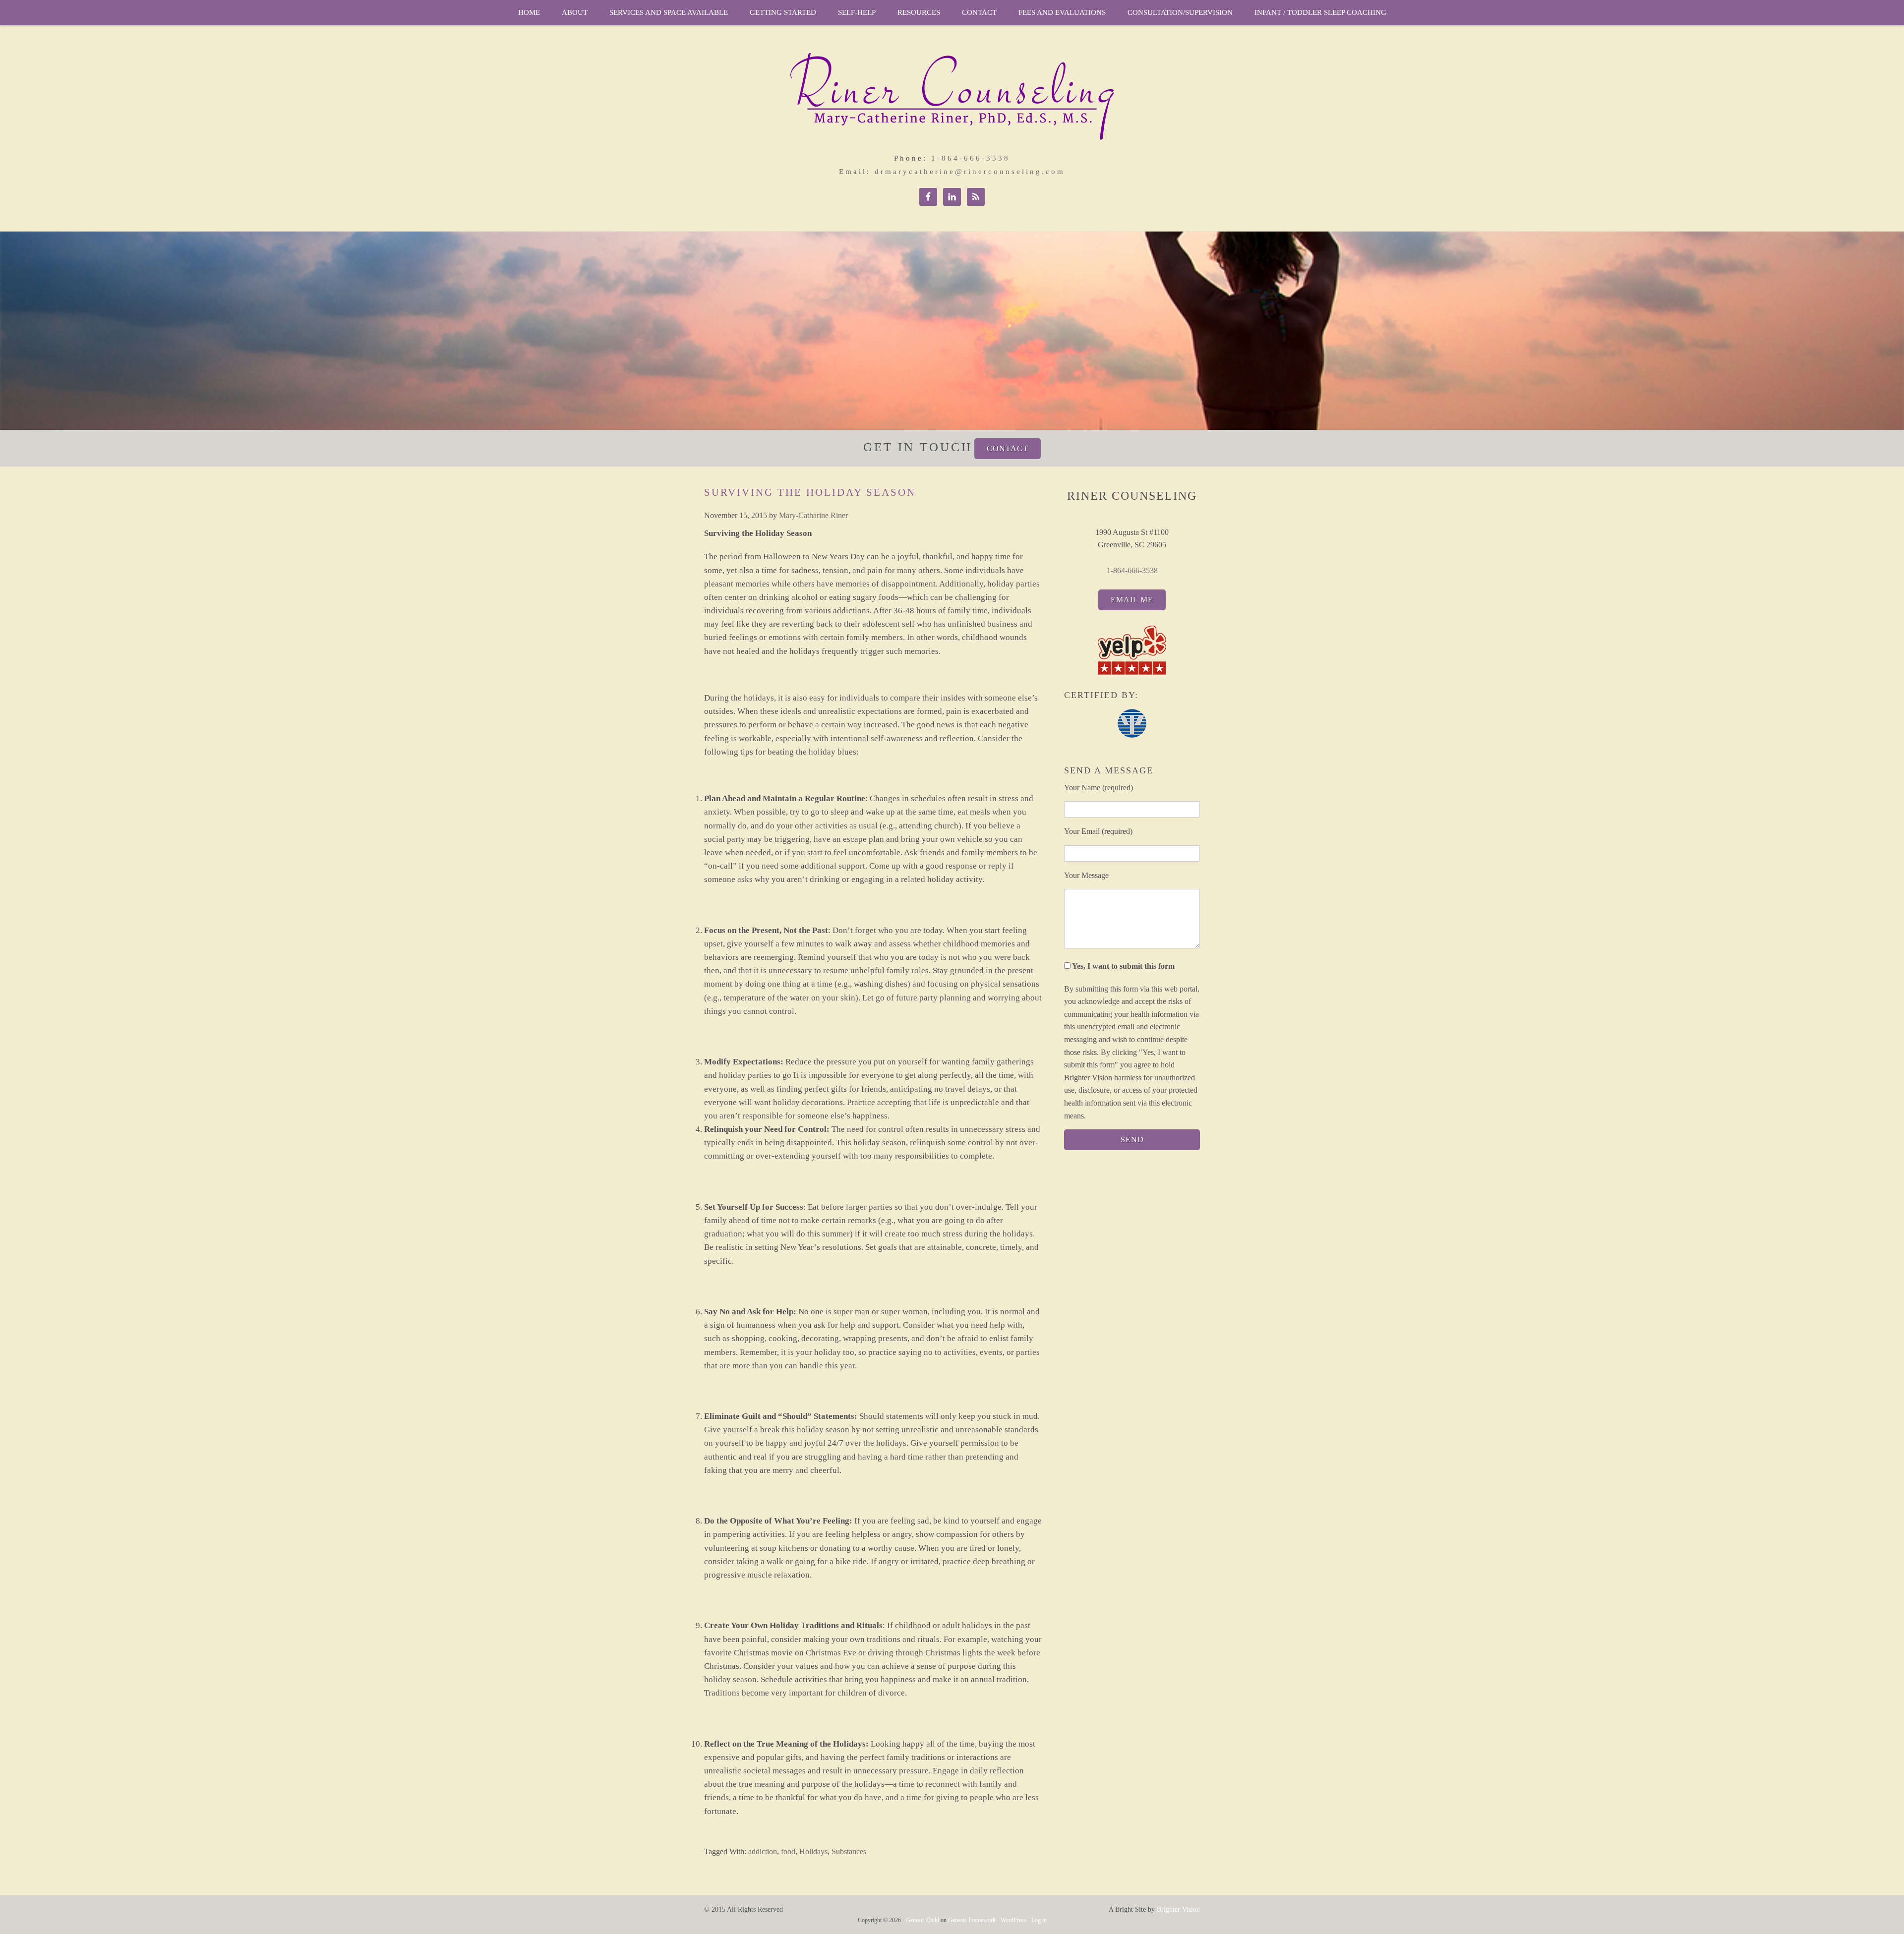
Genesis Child (922, 1920)
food (788, 1851)
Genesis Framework (972, 1920)
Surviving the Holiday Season (810, 492)
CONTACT (1008, 448)
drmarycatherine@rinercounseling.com (970, 172)
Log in (1039, 1920)
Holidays (813, 1851)
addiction (763, 1851)
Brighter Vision (1178, 1909)
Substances (849, 1851)
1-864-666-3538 (971, 158)
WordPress (1013, 1920)
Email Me (1132, 600)
